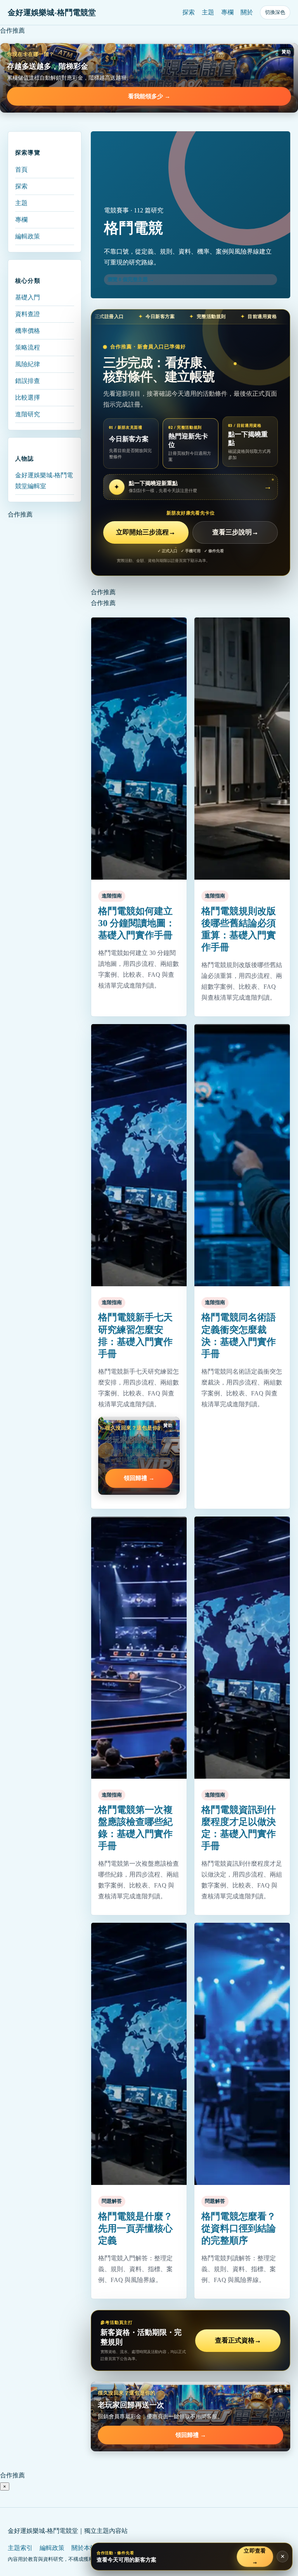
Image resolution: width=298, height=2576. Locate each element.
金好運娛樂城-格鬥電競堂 (52, 12)
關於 (247, 12)
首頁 (21, 170)
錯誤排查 (28, 381)
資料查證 (28, 314)
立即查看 (255, 2556)
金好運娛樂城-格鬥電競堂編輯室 (44, 481)
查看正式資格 (238, 2340)
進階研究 (28, 414)
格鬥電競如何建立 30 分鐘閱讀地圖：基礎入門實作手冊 (137, 923)
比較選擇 (28, 397)
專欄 (227, 12)
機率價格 (28, 331)
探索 (189, 12)
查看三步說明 (235, 532)
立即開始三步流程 (146, 532)
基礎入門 (28, 297)
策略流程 (28, 347)
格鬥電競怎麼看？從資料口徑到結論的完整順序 (239, 2228)
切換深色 (275, 12)
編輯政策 (28, 236)
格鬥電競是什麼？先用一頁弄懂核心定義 (135, 2228)
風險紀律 (28, 364)
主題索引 (20, 2548)
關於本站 (84, 2548)
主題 (208, 12)
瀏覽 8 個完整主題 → (131, 279)
